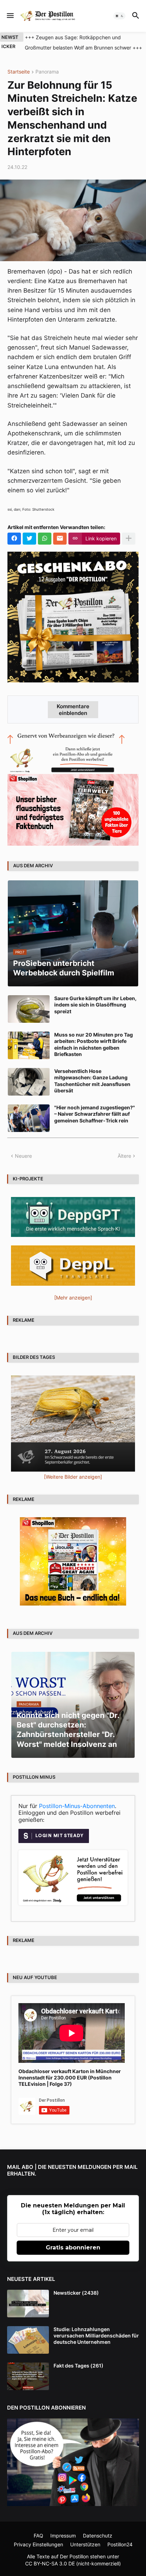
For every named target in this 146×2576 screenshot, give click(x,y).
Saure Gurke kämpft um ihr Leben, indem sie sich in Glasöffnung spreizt (95, 1005)
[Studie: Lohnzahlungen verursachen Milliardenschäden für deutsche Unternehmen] (28, 2340)
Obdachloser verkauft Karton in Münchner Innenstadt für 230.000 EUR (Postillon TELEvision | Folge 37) (70, 2078)
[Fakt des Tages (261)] (28, 2376)
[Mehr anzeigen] (129, 539)
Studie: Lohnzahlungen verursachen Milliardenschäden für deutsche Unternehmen (96, 2336)
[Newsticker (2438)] (28, 2304)
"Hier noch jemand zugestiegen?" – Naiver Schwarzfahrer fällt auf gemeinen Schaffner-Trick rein (95, 1114)
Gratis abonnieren (73, 2248)
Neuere (23, 1156)
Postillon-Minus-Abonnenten (77, 1806)
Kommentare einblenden (73, 710)
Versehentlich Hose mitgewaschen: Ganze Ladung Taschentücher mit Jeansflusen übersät (92, 1081)
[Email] (60, 539)
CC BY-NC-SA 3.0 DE (50, 2563)
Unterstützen (85, 2544)
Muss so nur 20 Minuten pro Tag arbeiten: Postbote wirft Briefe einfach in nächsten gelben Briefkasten (94, 1044)
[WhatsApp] (45, 539)
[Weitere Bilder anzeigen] (73, 1477)
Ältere (124, 1156)
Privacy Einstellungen (38, 2544)
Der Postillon (74, 2556)
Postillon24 (120, 2544)
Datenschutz (98, 2536)
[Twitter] (29, 539)
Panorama (47, 72)
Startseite (19, 72)
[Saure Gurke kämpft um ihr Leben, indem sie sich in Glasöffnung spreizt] (29, 1009)
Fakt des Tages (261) (78, 2366)
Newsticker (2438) (76, 2293)
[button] (10, 16)
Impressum (63, 2536)
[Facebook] (14, 539)
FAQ (38, 2536)
